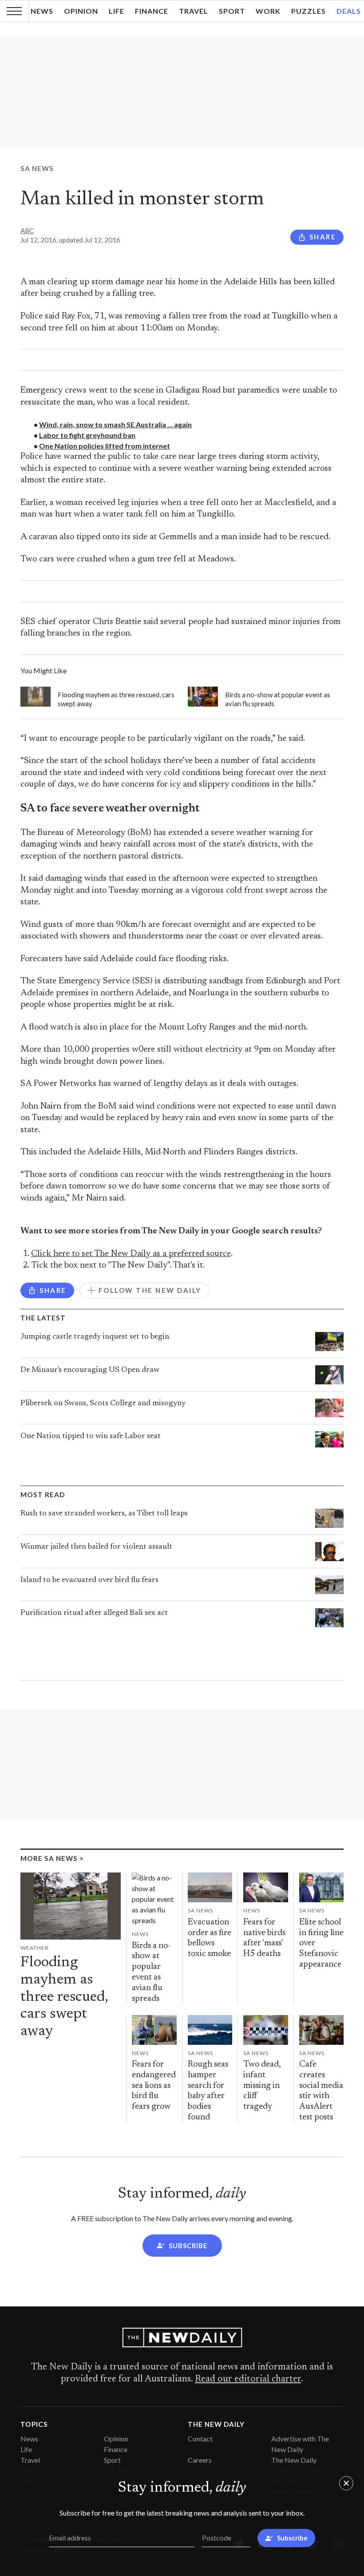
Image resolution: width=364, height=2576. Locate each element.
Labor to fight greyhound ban (87, 435)
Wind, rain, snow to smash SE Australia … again (115, 424)
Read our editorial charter (248, 2379)
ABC (27, 231)
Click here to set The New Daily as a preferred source (131, 1254)
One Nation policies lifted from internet (105, 446)
